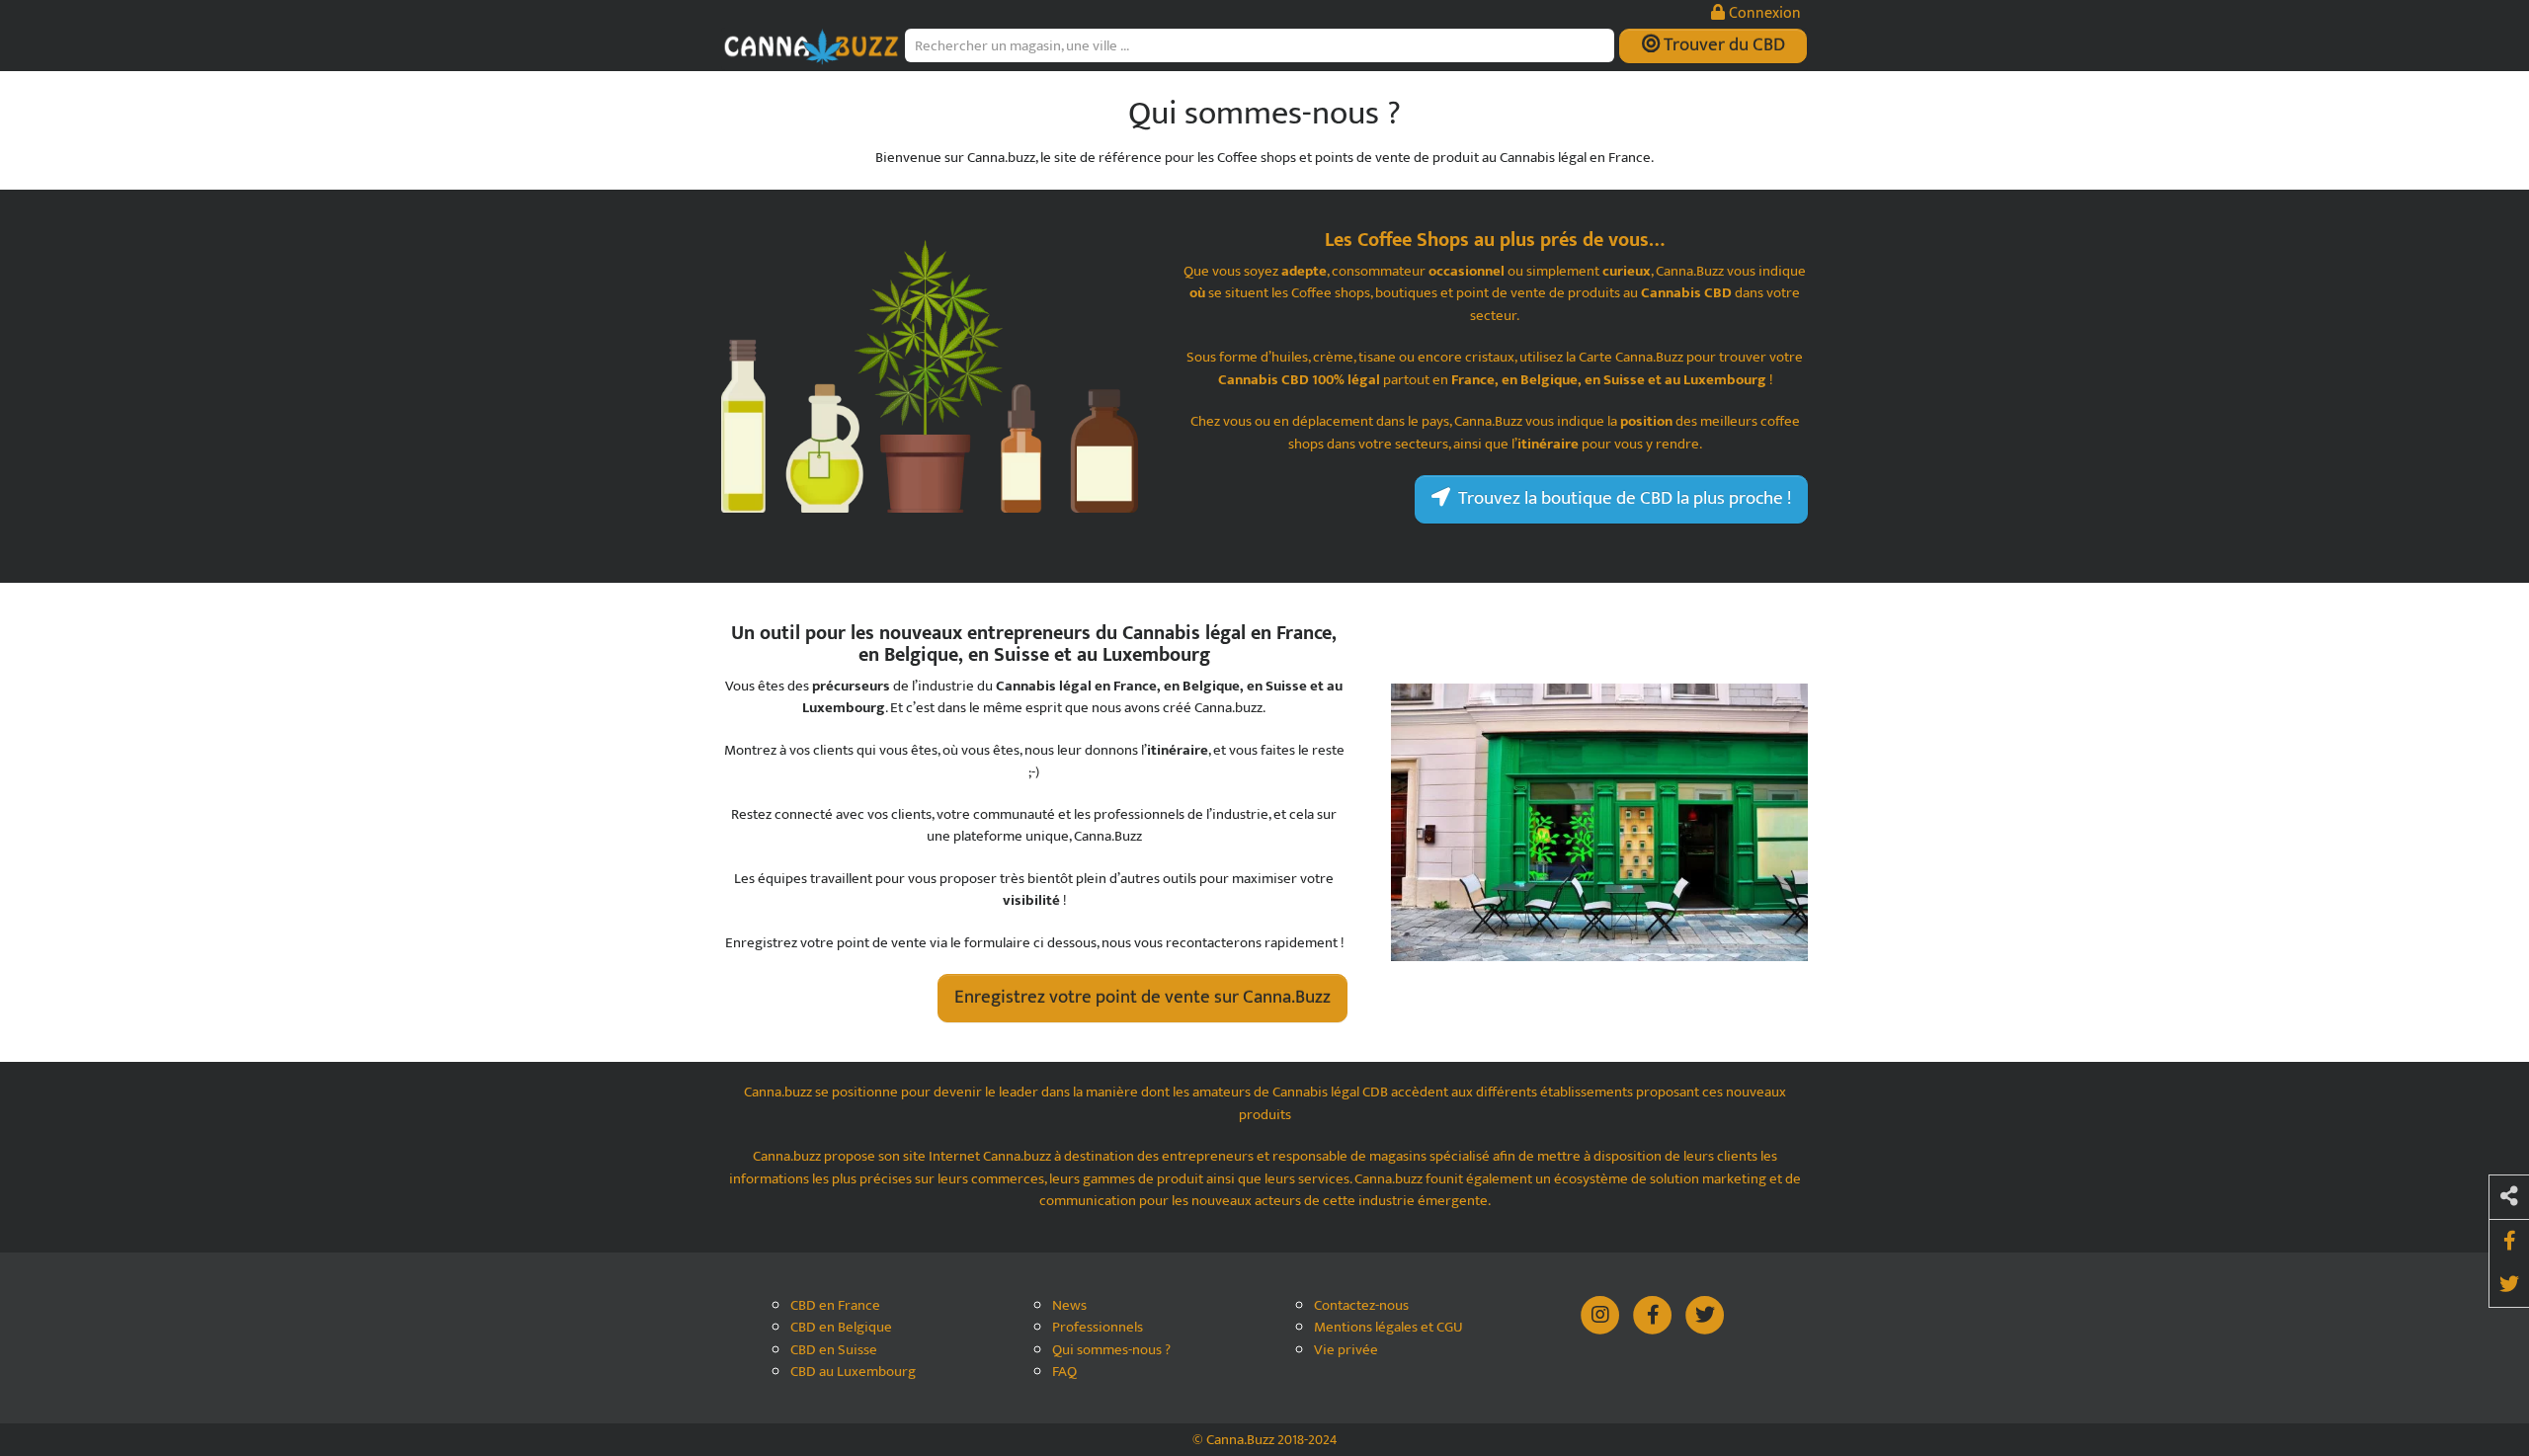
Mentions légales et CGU (1388, 1328)
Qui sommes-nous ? (1111, 1351)
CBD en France (835, 1306)
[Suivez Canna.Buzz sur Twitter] (1705, 1313)
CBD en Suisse (834, 1351)
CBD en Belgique (841, 1328)
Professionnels (1098, 1328)
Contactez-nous (1361, 1306)
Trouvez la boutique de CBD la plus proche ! (1621, 498)
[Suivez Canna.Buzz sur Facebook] (1654, 1313)
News (1069, 1306)
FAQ (1064, 1373)
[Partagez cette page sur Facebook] (2509, 1242)
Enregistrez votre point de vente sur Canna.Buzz (1142, 997)
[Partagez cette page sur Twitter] (2509, 1285)
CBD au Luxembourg (853, 1373)
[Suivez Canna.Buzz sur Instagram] (1602, 1313)
